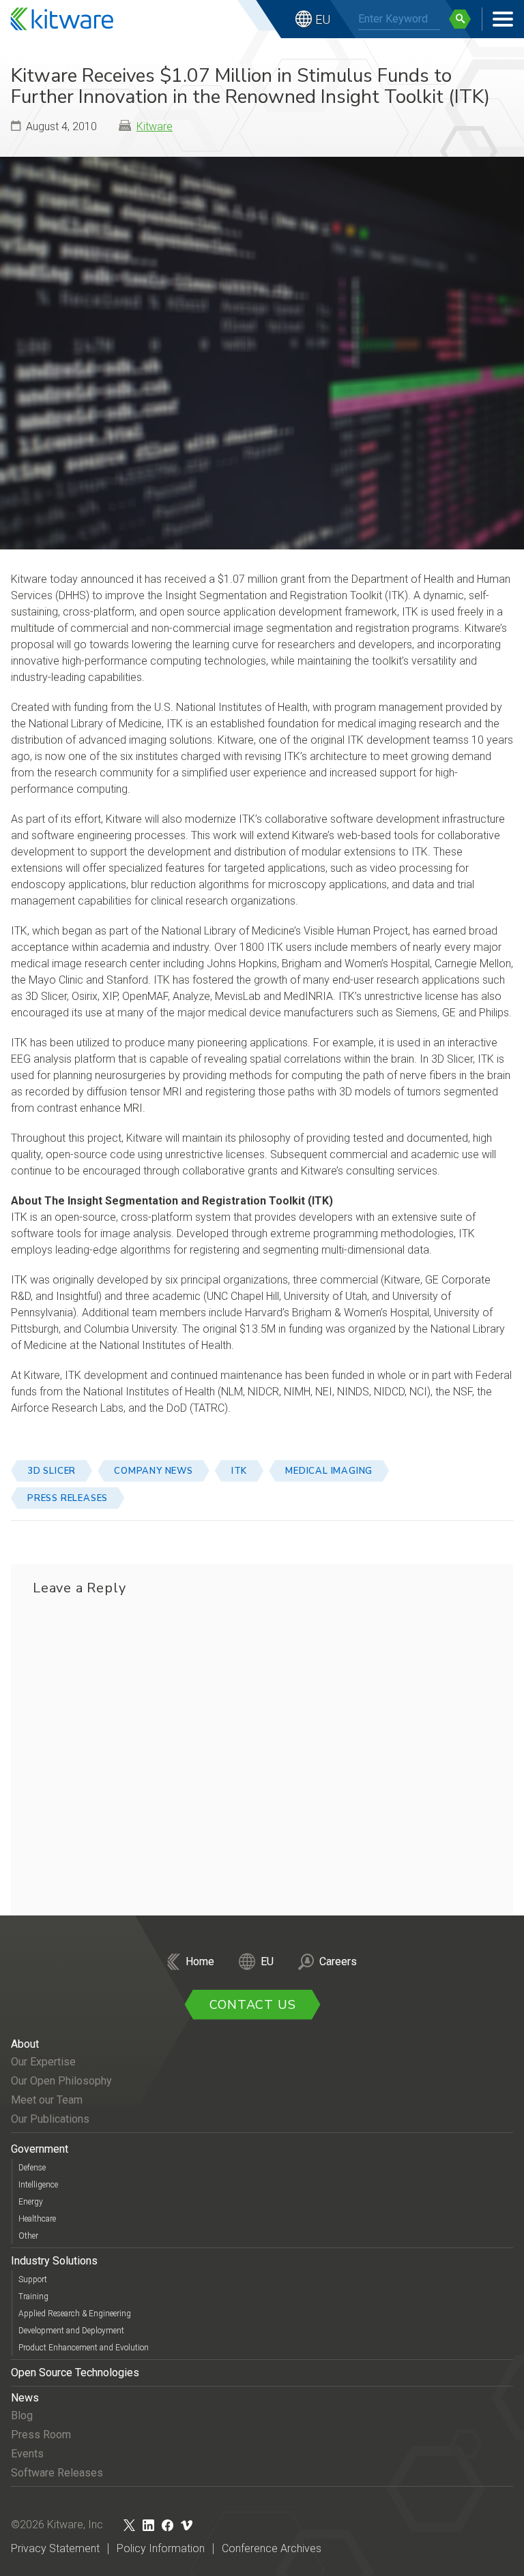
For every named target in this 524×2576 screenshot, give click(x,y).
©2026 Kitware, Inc (57, 2525)
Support (33, 2279)
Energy (31, 2202)
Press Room (41, 2435)
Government (40, 2149)
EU (323, 19)
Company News (154, 1471)
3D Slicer (52, 1471)
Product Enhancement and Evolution (84, 2348)
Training (33, 2297)
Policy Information (161, 2548)
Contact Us (253, 2005)
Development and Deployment (71, 2331)
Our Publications (50, 2119)
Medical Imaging (329, 1471)
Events (27, 2454)
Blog (22, 2415)
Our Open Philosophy (61, 2081)
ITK (239, 1471)
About (25, 2044)
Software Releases (57, 2473)
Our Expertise (43, 2062)
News (25, 2398)
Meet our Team (47, 2100)
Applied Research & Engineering (75, 2314)
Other (28, 2236)
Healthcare (37, 2219)
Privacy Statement (55, 2548)
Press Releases (68, 1498)
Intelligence (38, 2185)
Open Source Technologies (75, 2373)
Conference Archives (272, 2548)
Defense (32, 2168)
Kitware (155, 126)
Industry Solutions (54, 2261)
